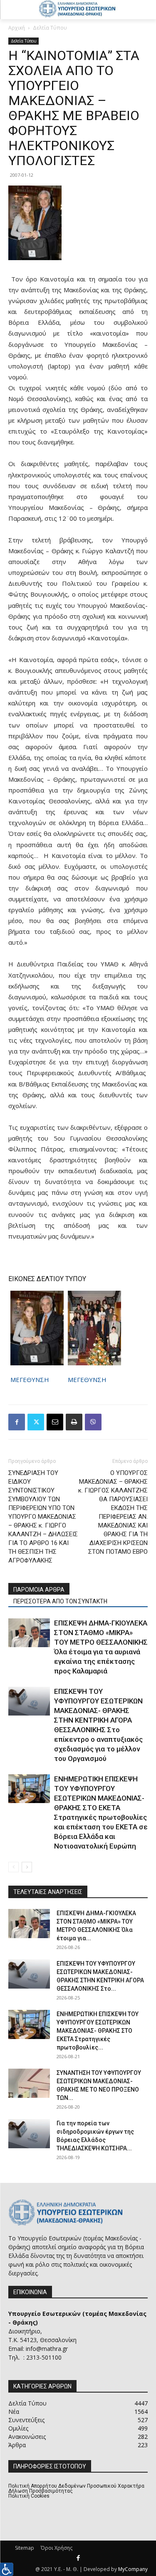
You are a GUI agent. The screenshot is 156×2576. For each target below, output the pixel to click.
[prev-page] (14, 1867)
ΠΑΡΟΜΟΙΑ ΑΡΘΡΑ (39, 1590)
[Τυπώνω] (74, 1422)
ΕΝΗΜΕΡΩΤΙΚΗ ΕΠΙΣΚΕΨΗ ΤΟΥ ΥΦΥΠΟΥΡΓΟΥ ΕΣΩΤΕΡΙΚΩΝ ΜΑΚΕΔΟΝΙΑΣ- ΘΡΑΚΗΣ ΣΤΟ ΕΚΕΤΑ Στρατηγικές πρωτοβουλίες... (98, 2031)
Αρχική (17, 28)
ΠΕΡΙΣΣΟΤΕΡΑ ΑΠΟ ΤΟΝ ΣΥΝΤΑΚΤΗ (60, 1601)
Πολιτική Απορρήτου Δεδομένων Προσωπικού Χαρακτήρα (76, 2486)
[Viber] (93, 1422)
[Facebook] (17, 1422)
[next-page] (27, 1867)
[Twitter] (36, 1422)
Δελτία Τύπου (50, 28)
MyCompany (133, 2569)
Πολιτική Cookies (29, 2496)
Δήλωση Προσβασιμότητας (41, 2491)
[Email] (55, 1422)
